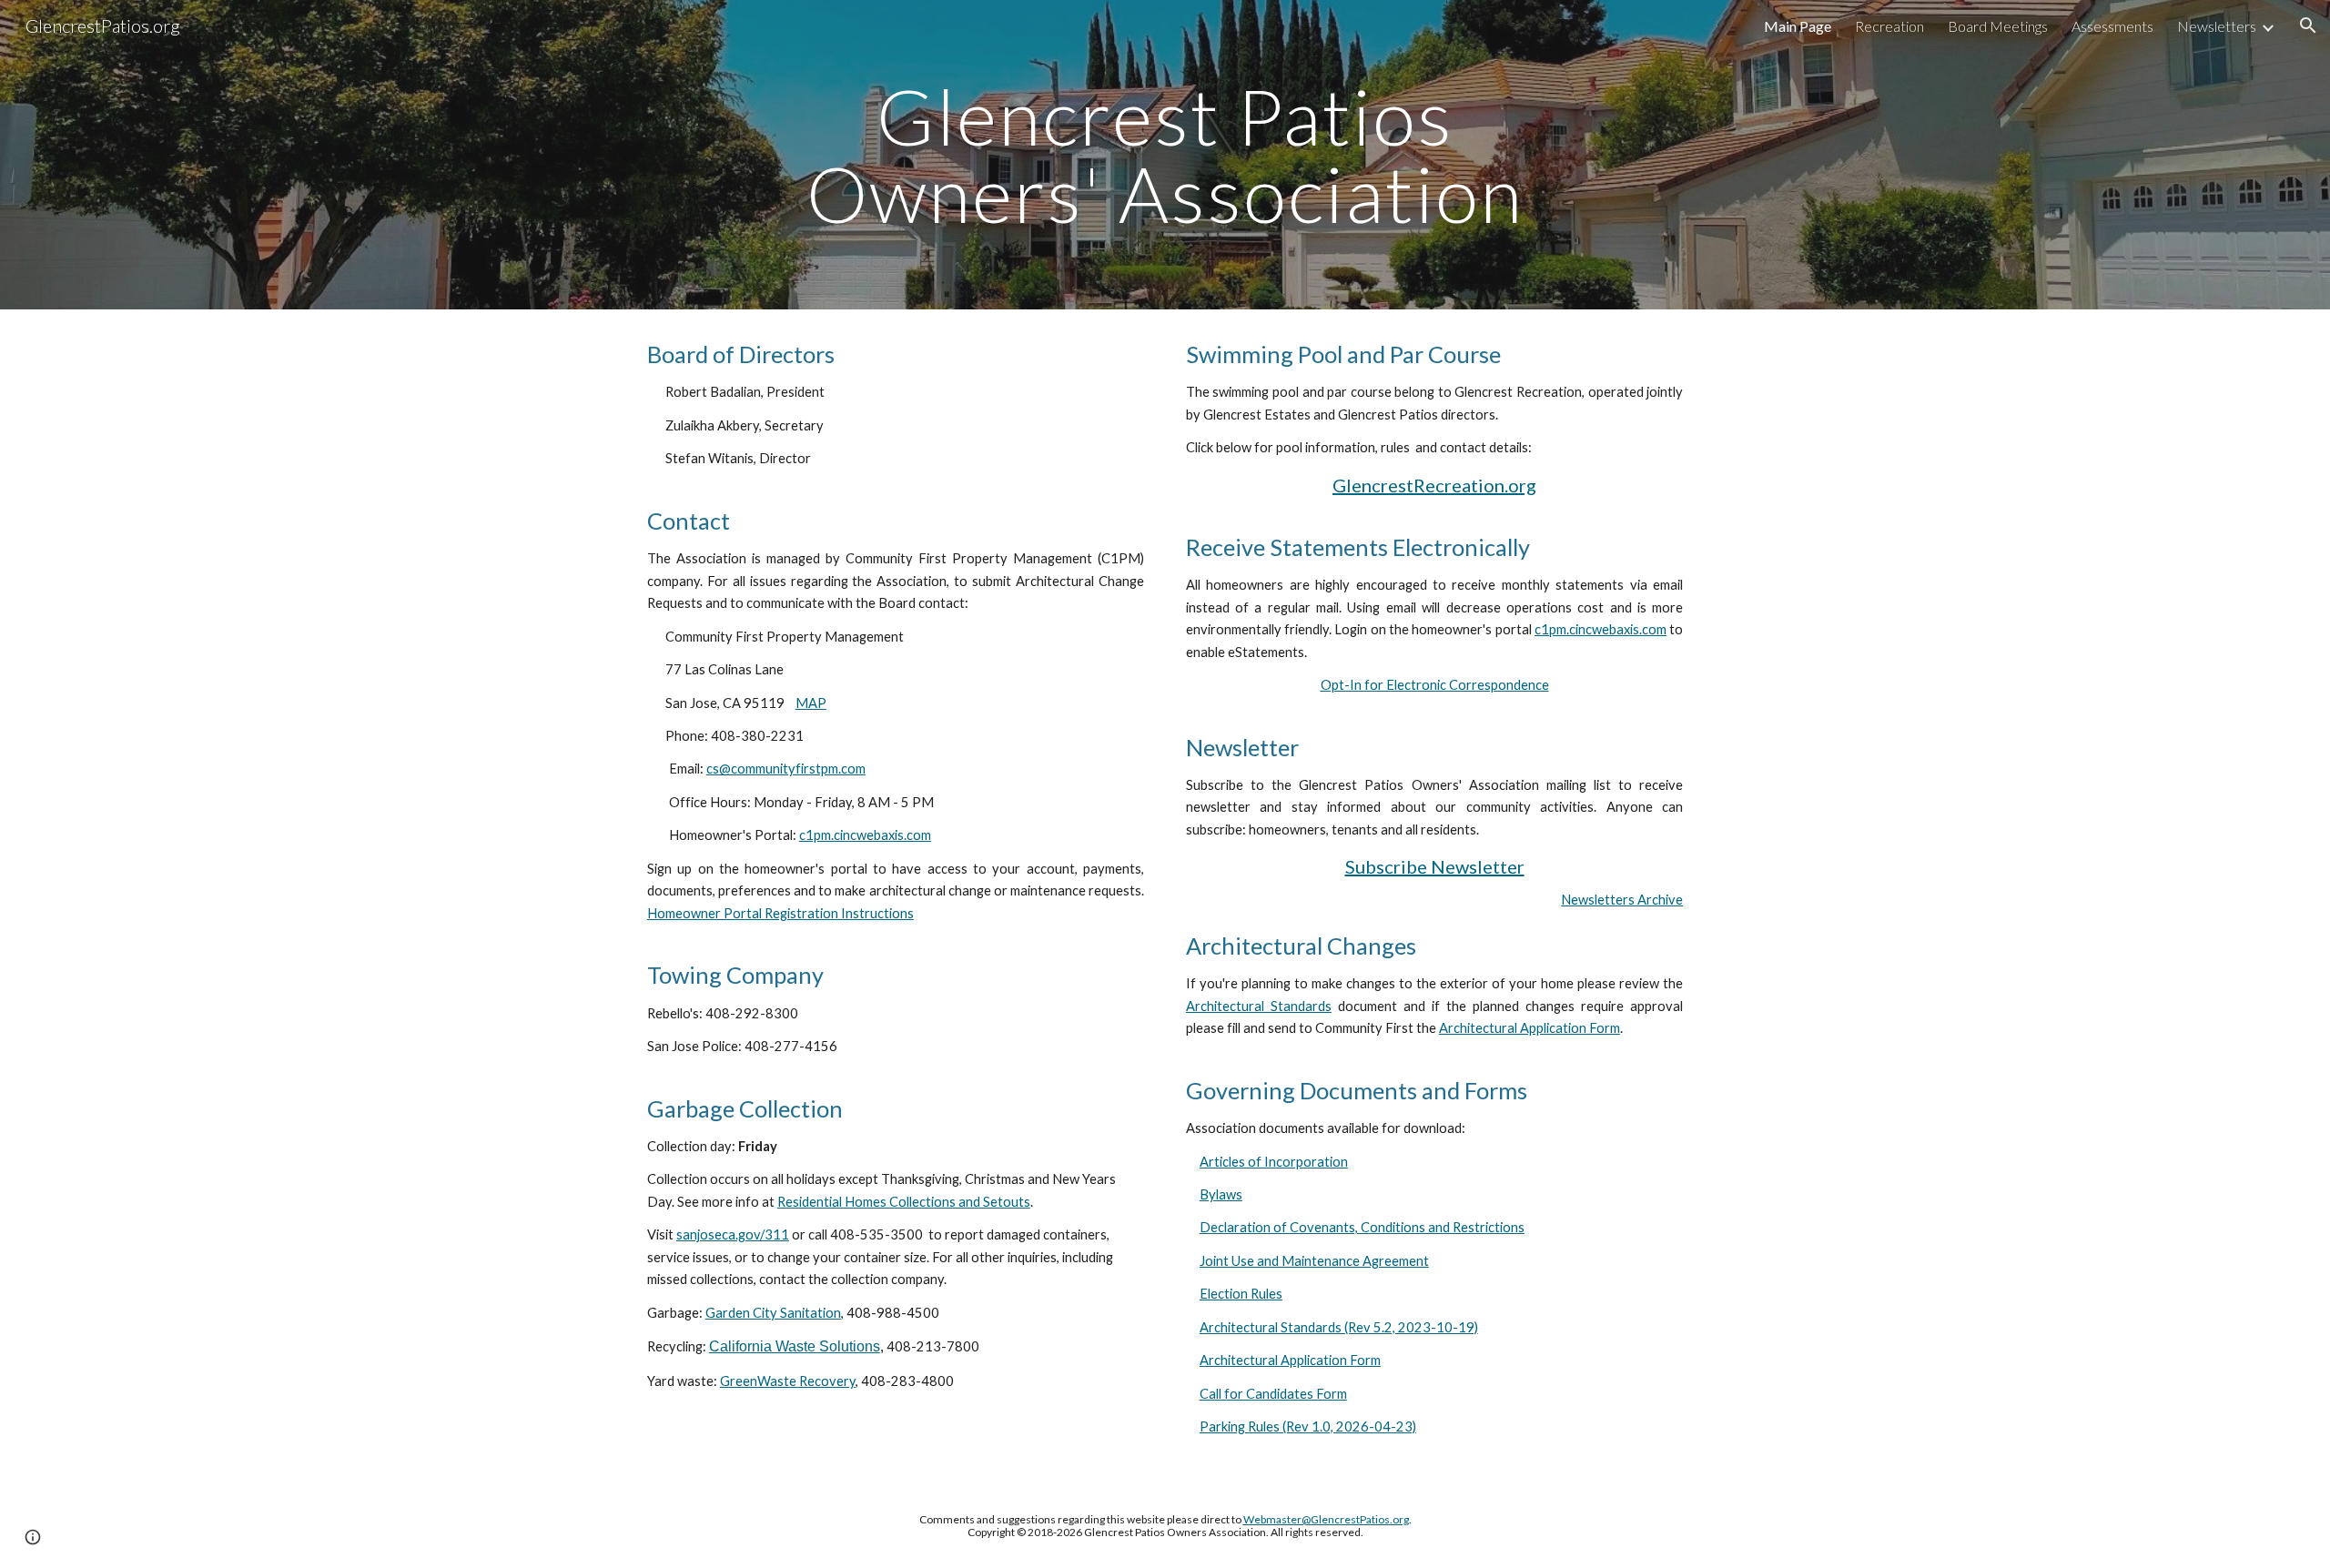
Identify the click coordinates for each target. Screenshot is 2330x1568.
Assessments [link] (2112, 26)
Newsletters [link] (2217, 26)
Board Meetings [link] (1998, 26)
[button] (2308, 25)
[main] (1165, 155)
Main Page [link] (1798, 26)
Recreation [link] (1889, 26)
